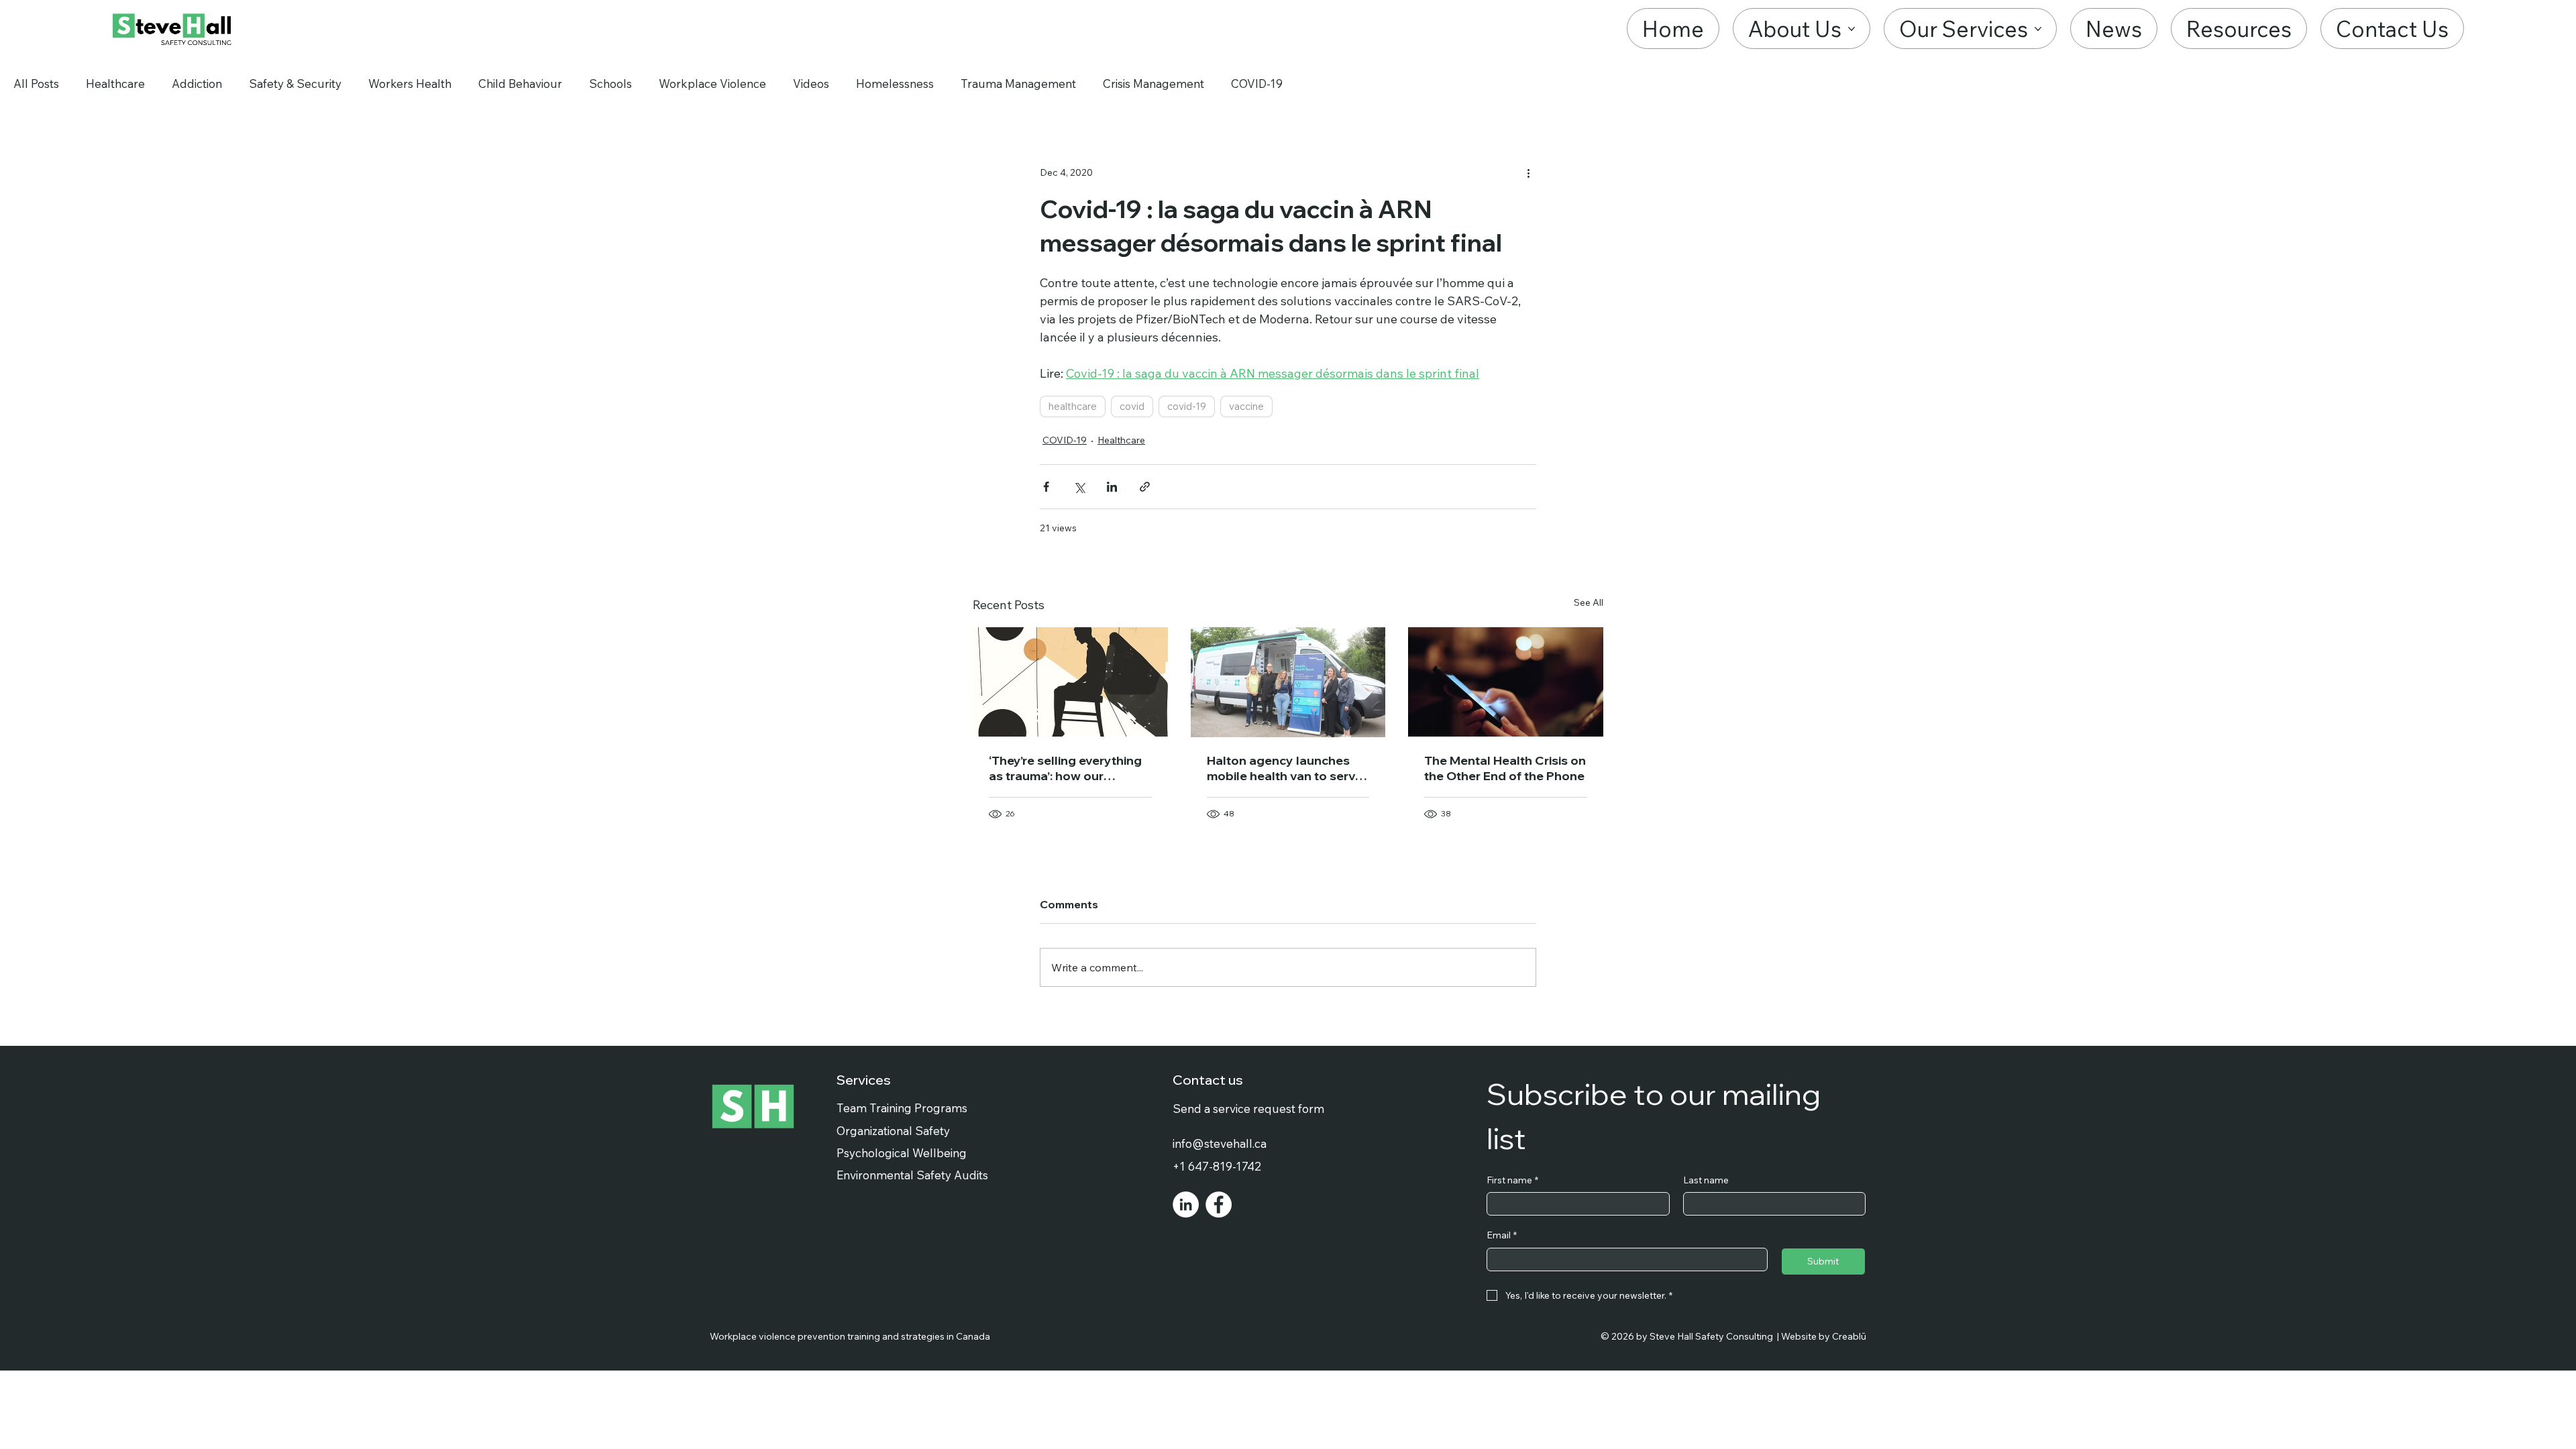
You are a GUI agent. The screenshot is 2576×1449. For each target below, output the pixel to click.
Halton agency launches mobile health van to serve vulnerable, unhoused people (1285, 768)
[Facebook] (1219, 1204)
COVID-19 (1257, 84)
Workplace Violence (712, 84)
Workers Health (410, 84)
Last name (1706, 1180)
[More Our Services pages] (2038, 29)
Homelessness (895, 84)
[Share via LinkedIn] (1112, 487)
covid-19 (1187, 406)
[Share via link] (1145, 487)
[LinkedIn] (1186, 1204)
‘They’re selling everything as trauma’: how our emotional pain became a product (1065, 768)
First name (1512, 1180)
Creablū (1849, 1336)
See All (1589, 602)
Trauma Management (1018, 84)
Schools (610, 84)
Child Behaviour (520, 84)
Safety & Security (295, 84)
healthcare (1073, 406)
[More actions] (1528, 172)
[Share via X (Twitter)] (1079, 487)
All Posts (36, 84)
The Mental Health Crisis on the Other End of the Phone (1505, 768)
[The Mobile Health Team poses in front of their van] (1288, 682)
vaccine (1246, 406)
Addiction (197, 84)
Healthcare (115, 84)
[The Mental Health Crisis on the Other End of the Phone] (1506, 682)
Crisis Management (1153, 84)
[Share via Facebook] (1046, 487)
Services (864, 1080)
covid (1132, 406)
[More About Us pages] (1851, 29)
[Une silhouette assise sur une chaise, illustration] (1070, 682)
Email (1502, 1235)
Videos (811, 84)
